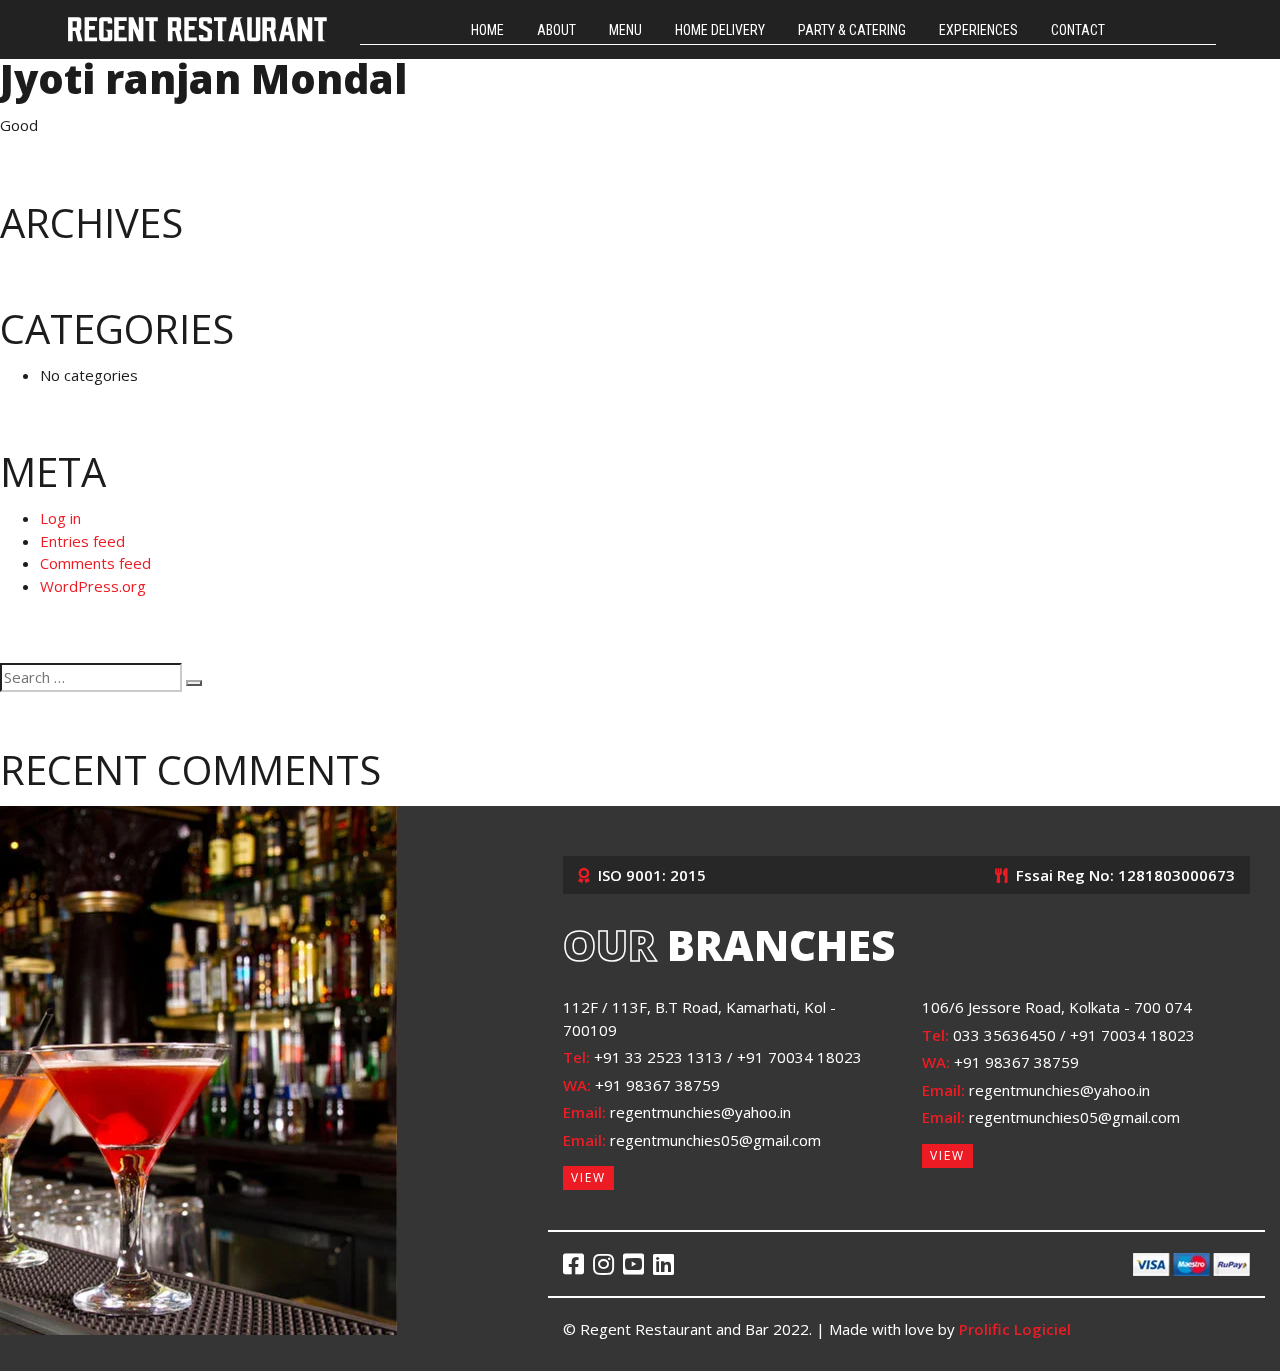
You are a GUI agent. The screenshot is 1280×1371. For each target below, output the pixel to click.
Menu (625, 30)
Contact (1078, 30)
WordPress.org (93, 586)
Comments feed (95, 563)
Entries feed (82, 541)
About (556, 30)
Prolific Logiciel (1015, 1329)
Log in (60, 518)
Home (487, 30)
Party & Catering (852, 30)
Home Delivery (720, 30)
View (588, 1177)
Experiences (978, 30)
